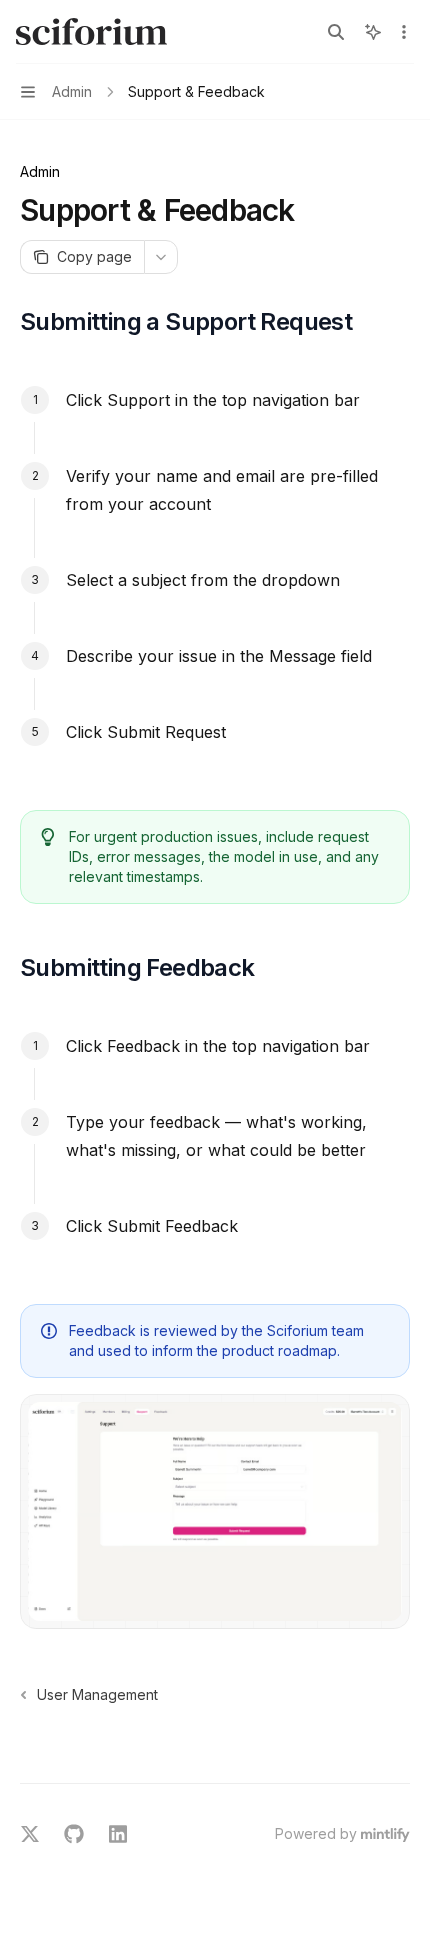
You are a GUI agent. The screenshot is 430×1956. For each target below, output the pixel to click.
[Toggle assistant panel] (373, 32)
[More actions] (404, 32)
